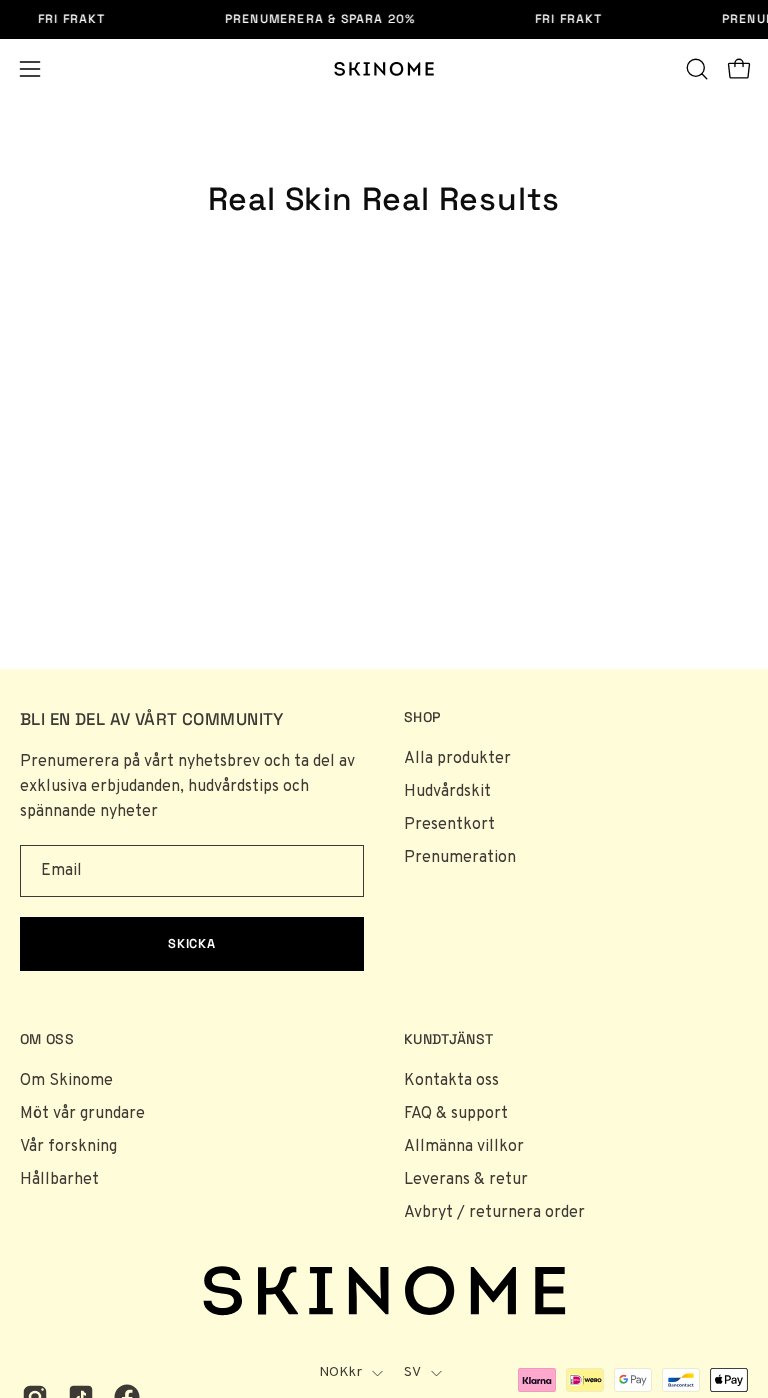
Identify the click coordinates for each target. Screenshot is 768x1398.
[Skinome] (384, 69)
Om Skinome (66, 1081)
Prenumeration (460, 858)
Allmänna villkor (464, 1147)
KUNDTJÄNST (449, 1039)
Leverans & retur (466, 1180)
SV (413, 1372)
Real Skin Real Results (384, 199)
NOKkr (340, 1372)
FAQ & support (456, 1114)
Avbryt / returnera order (494, 1213)
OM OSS (47, 1039)
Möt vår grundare (82, 1114)
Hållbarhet (59, 1180)
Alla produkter (457, 759)
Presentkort (449, 825)
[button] (697, 69)
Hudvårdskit (447, 792)
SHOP (422, 717)
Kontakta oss (451, 1081)
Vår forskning (68, 1147)
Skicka (192, 943)
